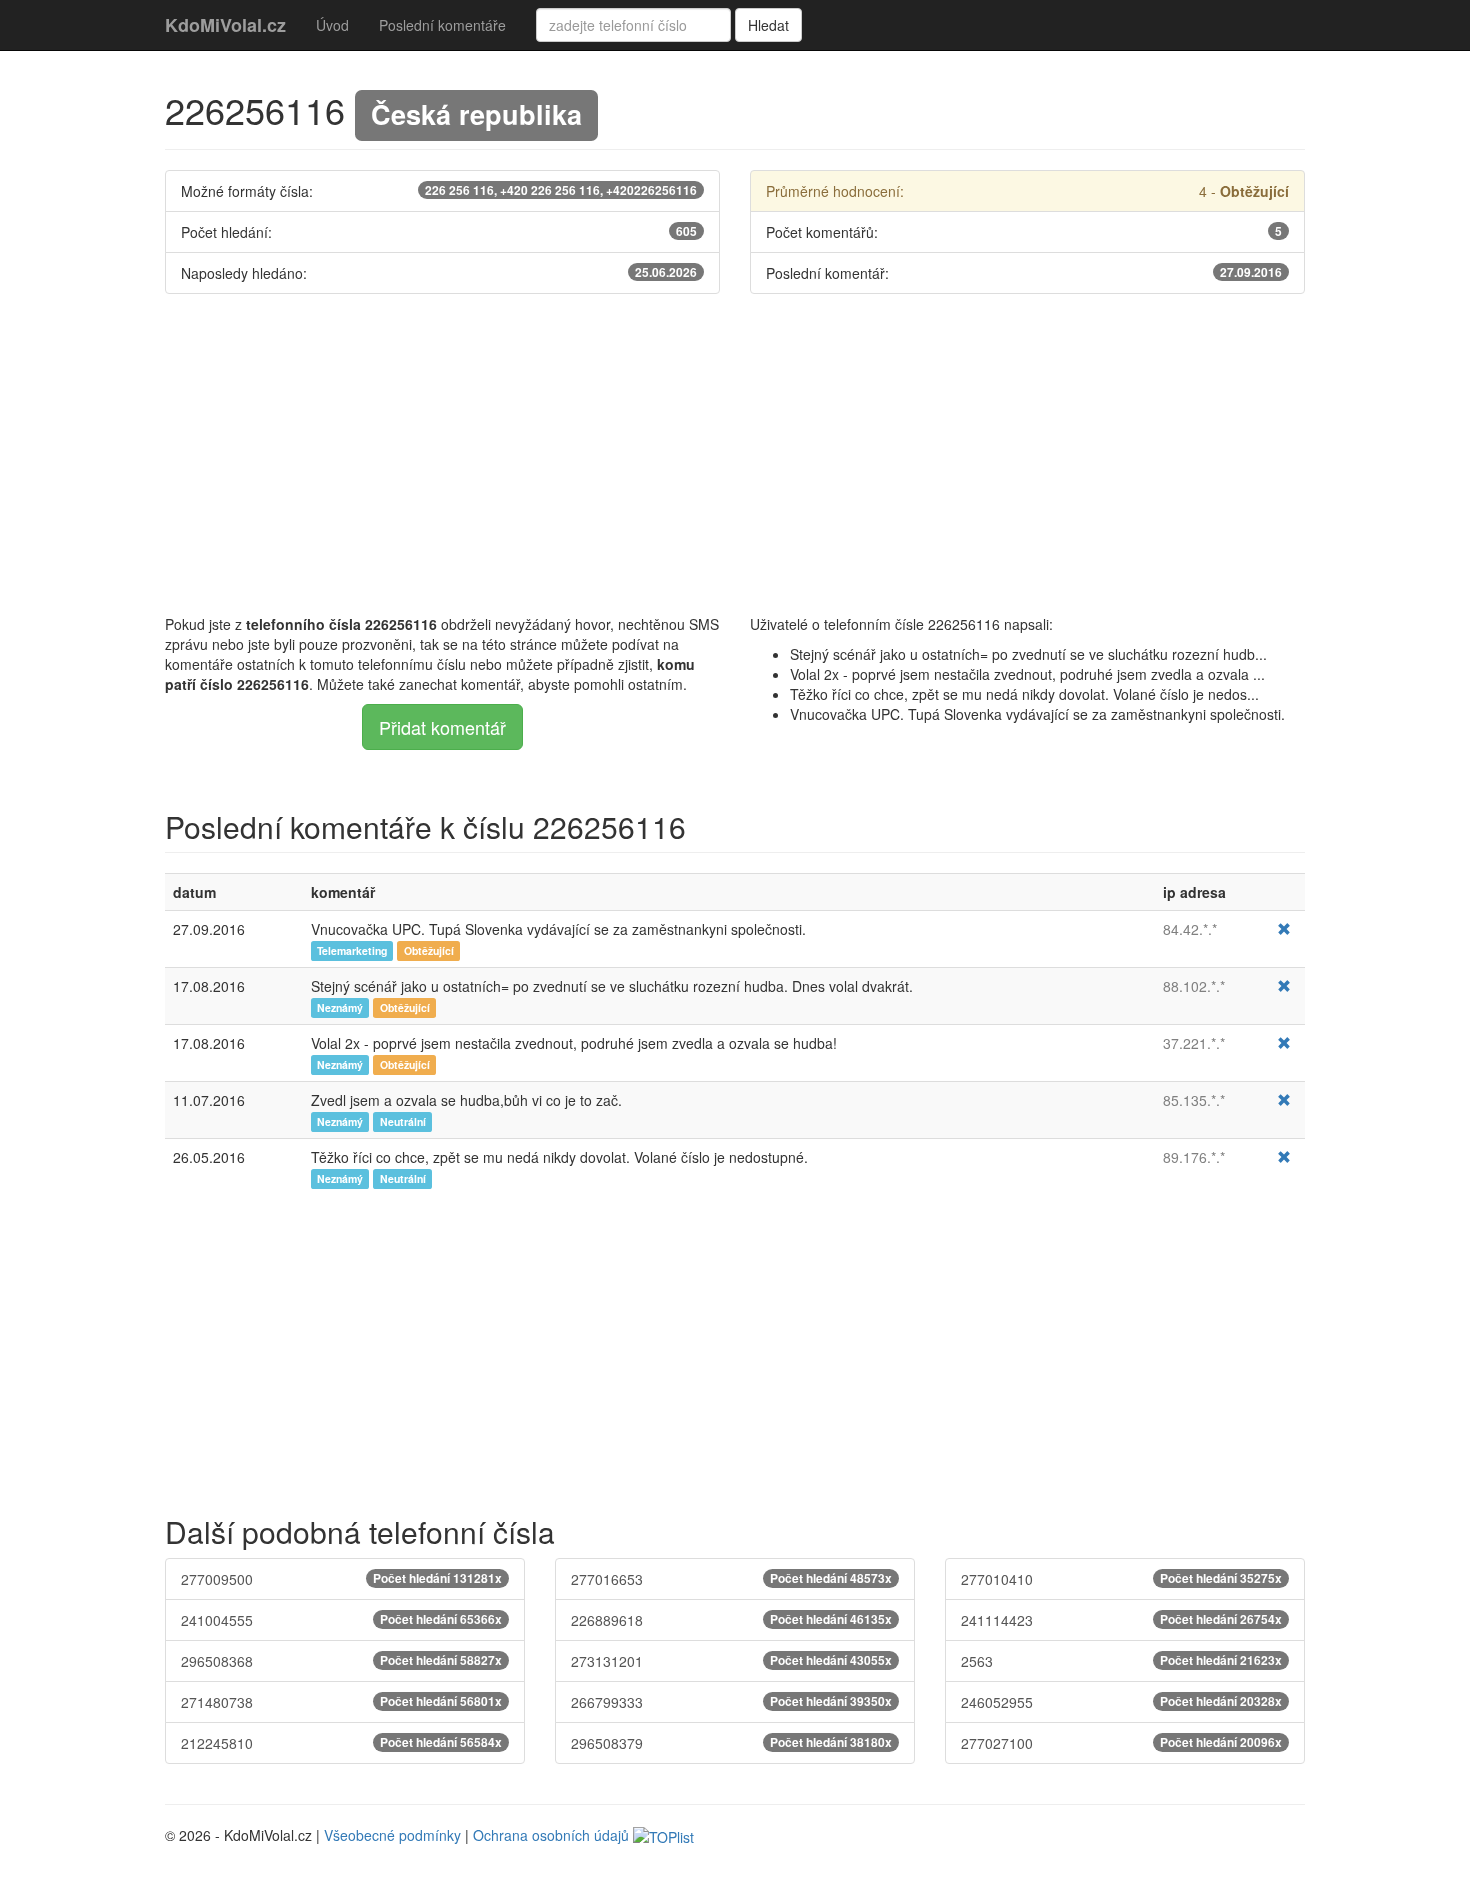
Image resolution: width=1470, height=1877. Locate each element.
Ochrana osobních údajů (551, 1835)
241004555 (341, 1620)
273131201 (731, 1661)
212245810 (341, 1743)
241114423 (1121, 1620)
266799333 (731, 1702)
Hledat (768, 25)
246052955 (1121, 1702)
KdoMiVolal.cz (225, 25)
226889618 (731, 1620)
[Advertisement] (735, 454)
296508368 (341, 1661)
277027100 (1121, 1743)
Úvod (332, 25)
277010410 (1121, 1579)
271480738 (341, 1702)
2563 (1121, 1661)
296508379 (731, 1743)
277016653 (731, 1579)
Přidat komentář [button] (442, 727)
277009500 (341, 1579)
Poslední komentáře (442, 25)
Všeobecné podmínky (392, 1835)
